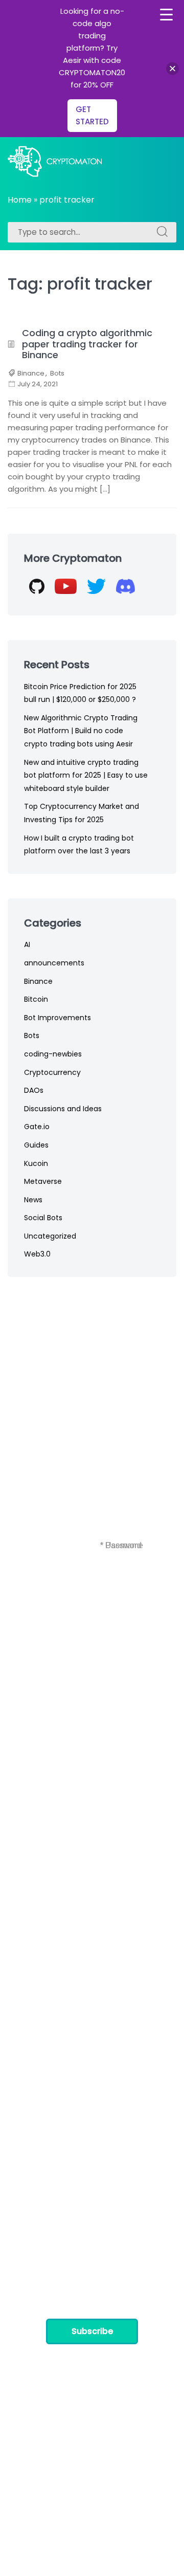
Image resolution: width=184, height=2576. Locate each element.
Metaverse (43, 1181)
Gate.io (37, 1127)
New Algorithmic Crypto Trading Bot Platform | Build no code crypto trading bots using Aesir (81, 731)
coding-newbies (53, 1054)
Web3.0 (37, 1254)
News (33, 1200)
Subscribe (92, 2331)
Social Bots (43, 1218)
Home (20, 200)
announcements (54, 963)
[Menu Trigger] (166, 15)
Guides (36, 1145)
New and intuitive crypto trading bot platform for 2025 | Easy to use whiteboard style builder (86, 775)
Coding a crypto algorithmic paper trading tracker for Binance (87, 344)
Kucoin (36, 1163)
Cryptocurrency (52, 1072)
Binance (31, 373)
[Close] (172, 69)
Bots (57, 373)
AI (27, 944)
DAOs (34, 1090)
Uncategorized (50, 1236)
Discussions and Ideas (63, 1109)
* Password (121, 1545)
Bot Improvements (57, 1018)
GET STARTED (92, 115)
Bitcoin (36, 999)
